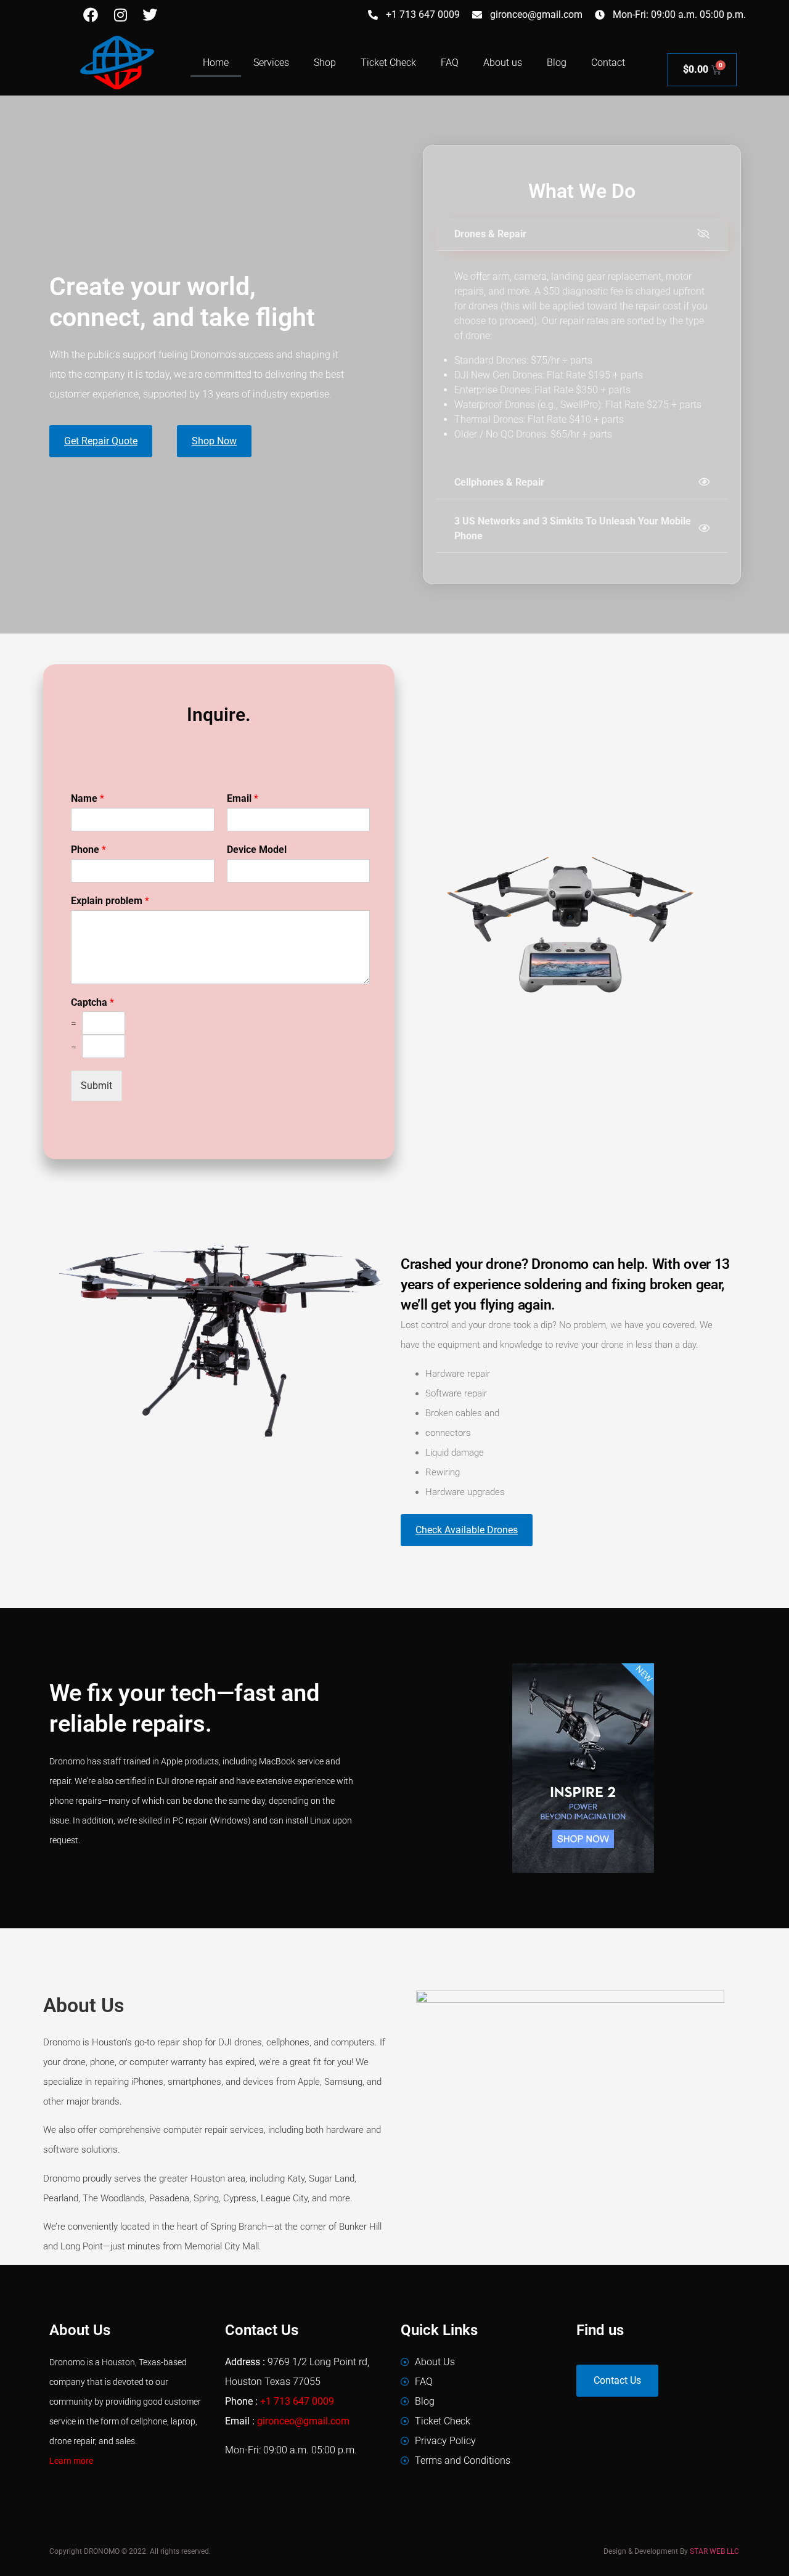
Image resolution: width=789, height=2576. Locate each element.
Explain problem (110, 901)
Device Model (257, 850)
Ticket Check (388, 63)
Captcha (92, 1002)
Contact (608, 63)
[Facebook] (91, 15)
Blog (557, 63)
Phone (88, 850)
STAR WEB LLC (714, 2551)
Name (88, 798)
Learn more (71, 2461)
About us (503, 63)
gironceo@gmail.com (303, 2421)
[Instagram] (120, 15)
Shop (325, 63)
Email (243, 798)
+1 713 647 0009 (297, 2401)
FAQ (450, 63)
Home (216, 63)
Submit (96, 1086)
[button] (582, 234)
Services (271, 63)
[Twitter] (150, 15)
